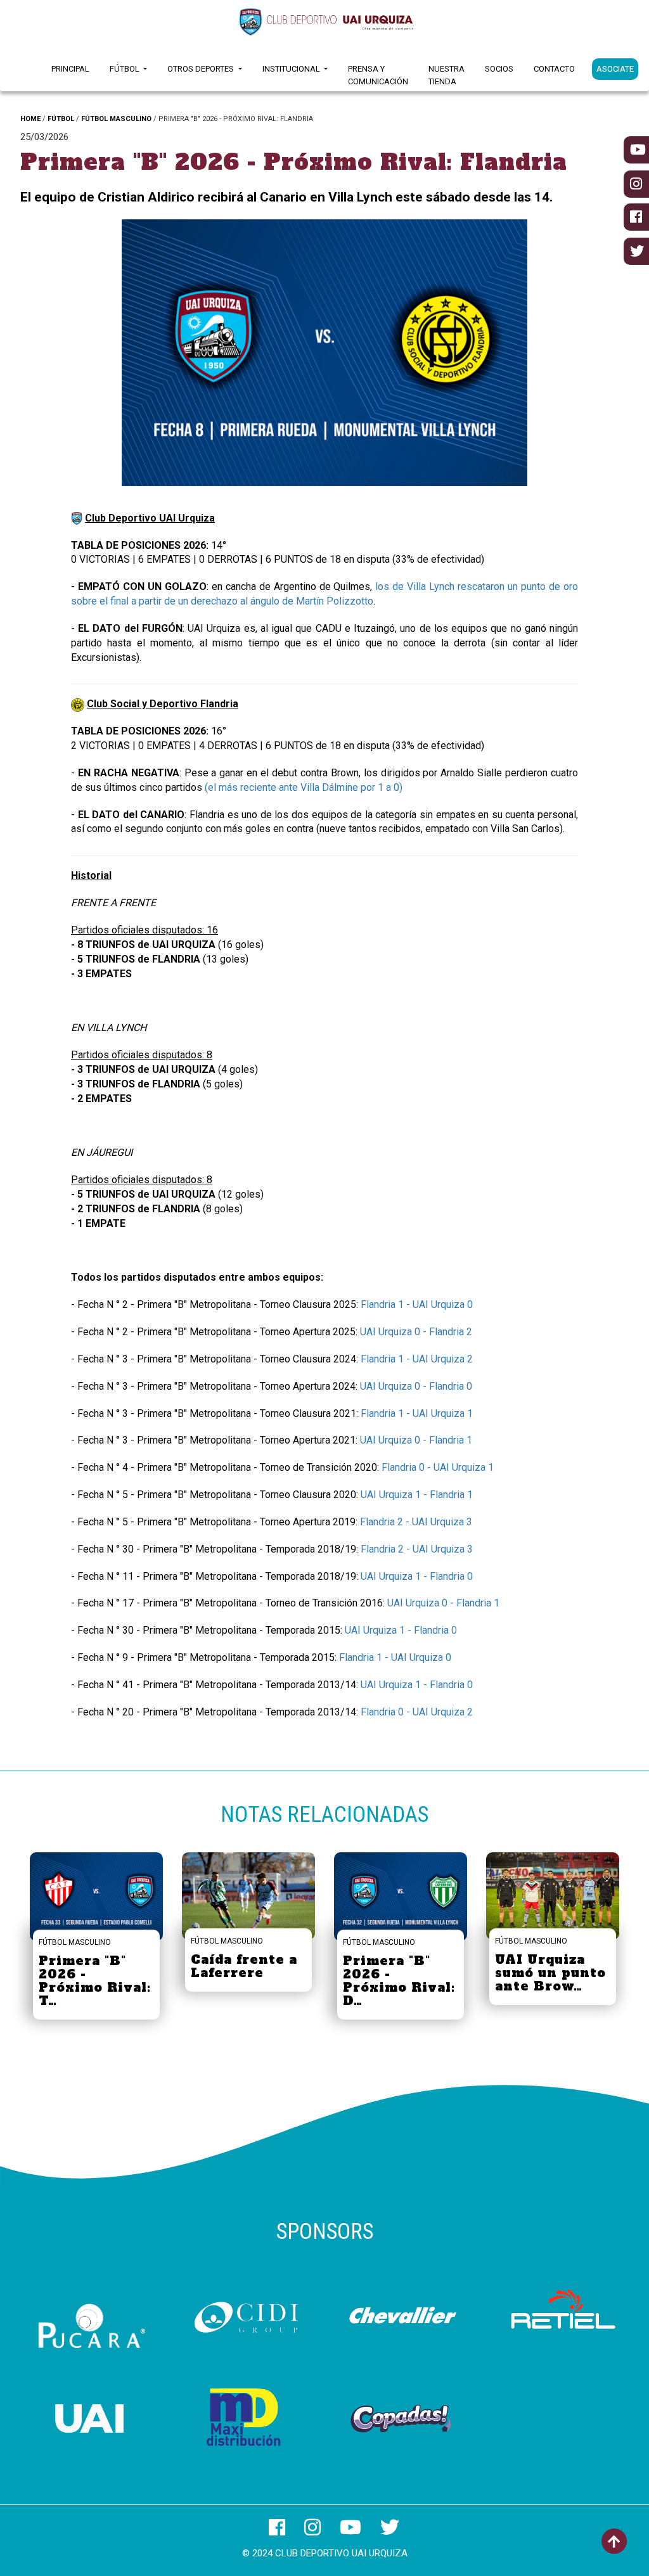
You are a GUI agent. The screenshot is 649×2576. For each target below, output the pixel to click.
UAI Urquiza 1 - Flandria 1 (417, 1495)
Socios (499, 69)
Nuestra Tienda (447, 75)
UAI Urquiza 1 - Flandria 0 (417, 1576)
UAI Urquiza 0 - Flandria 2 (416, 1332)
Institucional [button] (292, 69)
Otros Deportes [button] (202, 69)
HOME (30, 119)
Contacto (554, 69)
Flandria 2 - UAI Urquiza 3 (416, 1522)
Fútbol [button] (125, 69)
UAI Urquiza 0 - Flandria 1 (416, 1440)
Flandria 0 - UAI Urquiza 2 (417, 1712)
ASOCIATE (615, 69)
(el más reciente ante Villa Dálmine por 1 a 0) (304, 787)
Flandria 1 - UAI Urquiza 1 (417, 1413)
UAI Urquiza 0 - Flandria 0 (416, 1386)
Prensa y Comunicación (378, 75)
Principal (70, 69)
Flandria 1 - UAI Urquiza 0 (417, 1304)
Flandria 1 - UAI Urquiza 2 (417, 1359)
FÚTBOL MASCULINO (116, 119)
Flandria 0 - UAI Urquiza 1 (438, 1467)
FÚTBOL (61, 119)
